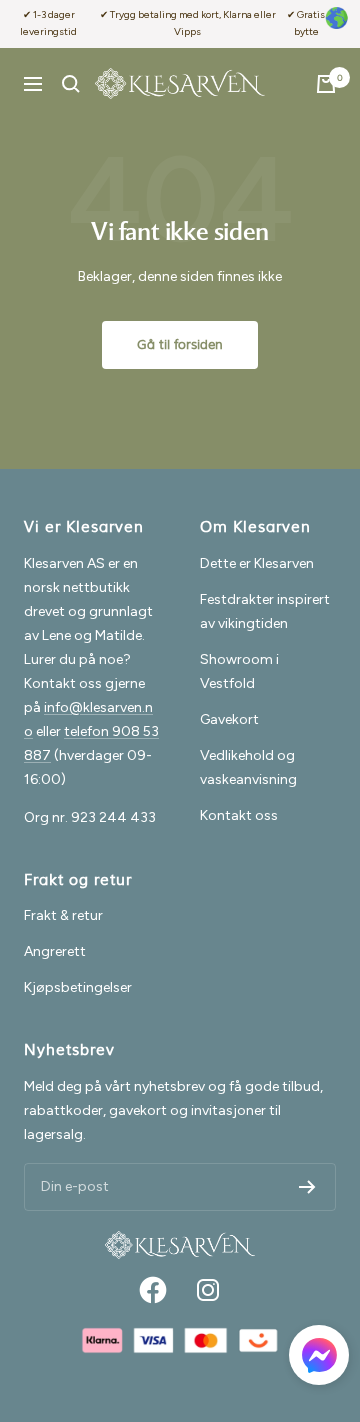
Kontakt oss (239, 815)
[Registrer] (307, 1187)
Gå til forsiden (180, 345)
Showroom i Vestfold (239, 671)
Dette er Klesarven (257, 563)
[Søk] (71, 84)
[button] (319, 1359)
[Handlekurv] (326, 84)
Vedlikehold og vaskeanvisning (248, 767)
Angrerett (55, 951)
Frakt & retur (63, 915)
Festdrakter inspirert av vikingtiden (265, 611)
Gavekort (229, 719)
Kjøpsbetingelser (78, 987)
